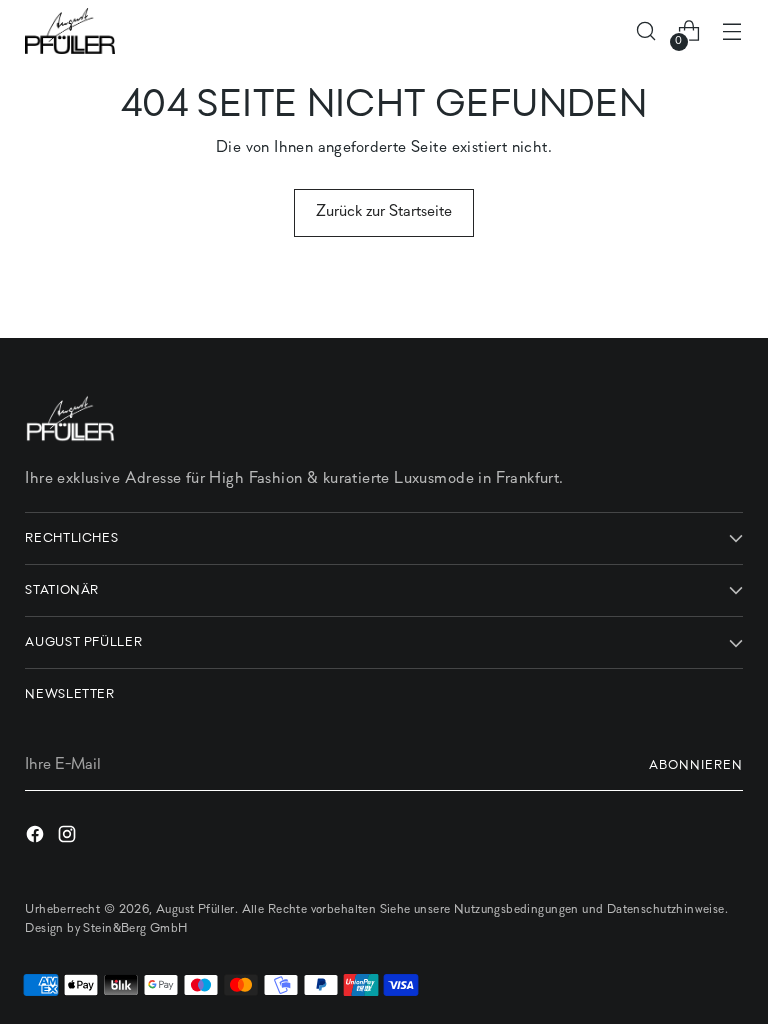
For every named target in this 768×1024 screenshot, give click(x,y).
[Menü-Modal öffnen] (732, 31)
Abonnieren (696, 765)
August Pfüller (195, 909)
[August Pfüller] (70, 31)
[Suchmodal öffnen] (646, 31)
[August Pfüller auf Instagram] (69, 838)
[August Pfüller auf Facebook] (37, 838)
